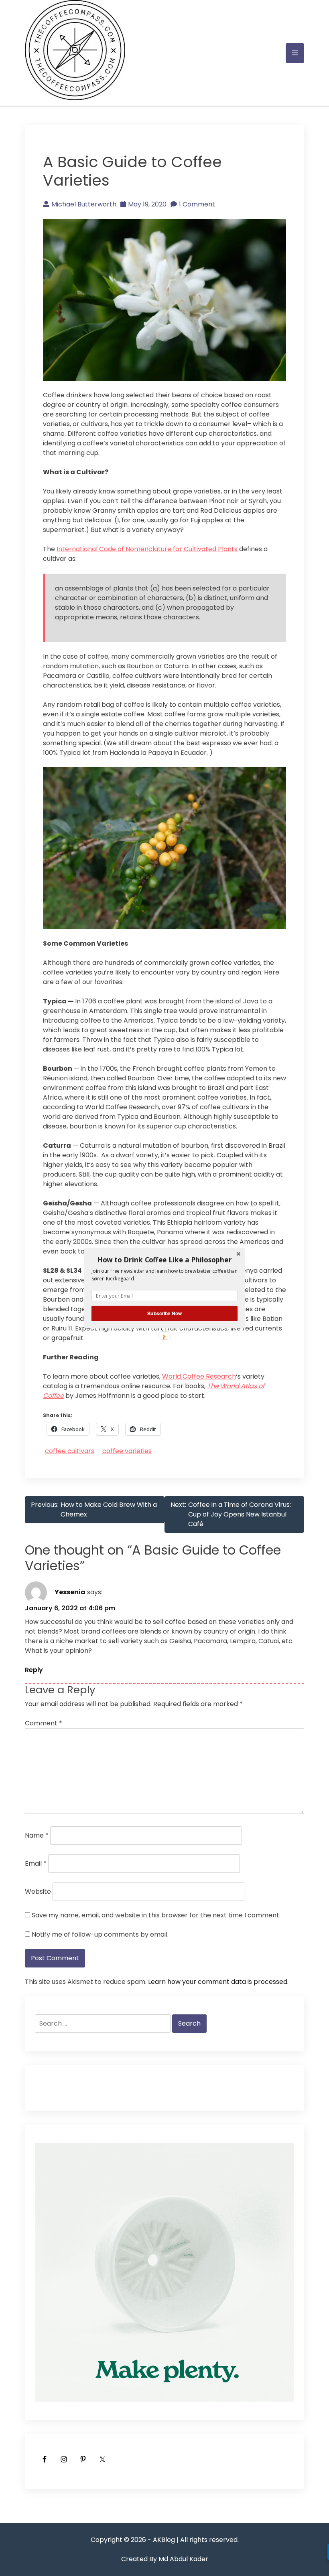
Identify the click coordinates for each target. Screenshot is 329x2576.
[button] (164, 1260)
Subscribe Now (164, 1313)
